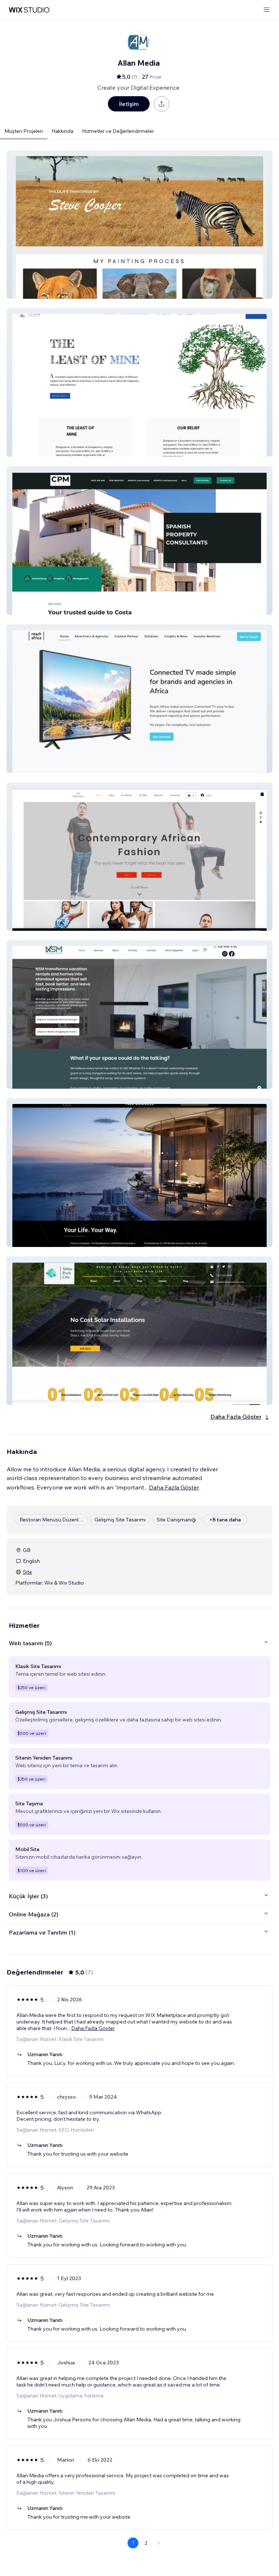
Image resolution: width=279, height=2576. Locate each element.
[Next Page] (159, 2543)
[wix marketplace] (29, 10)
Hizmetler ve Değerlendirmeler (118, 131)
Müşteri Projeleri (24, 131)
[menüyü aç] (267, 10)
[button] (139, 225)
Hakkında (62, 131)
